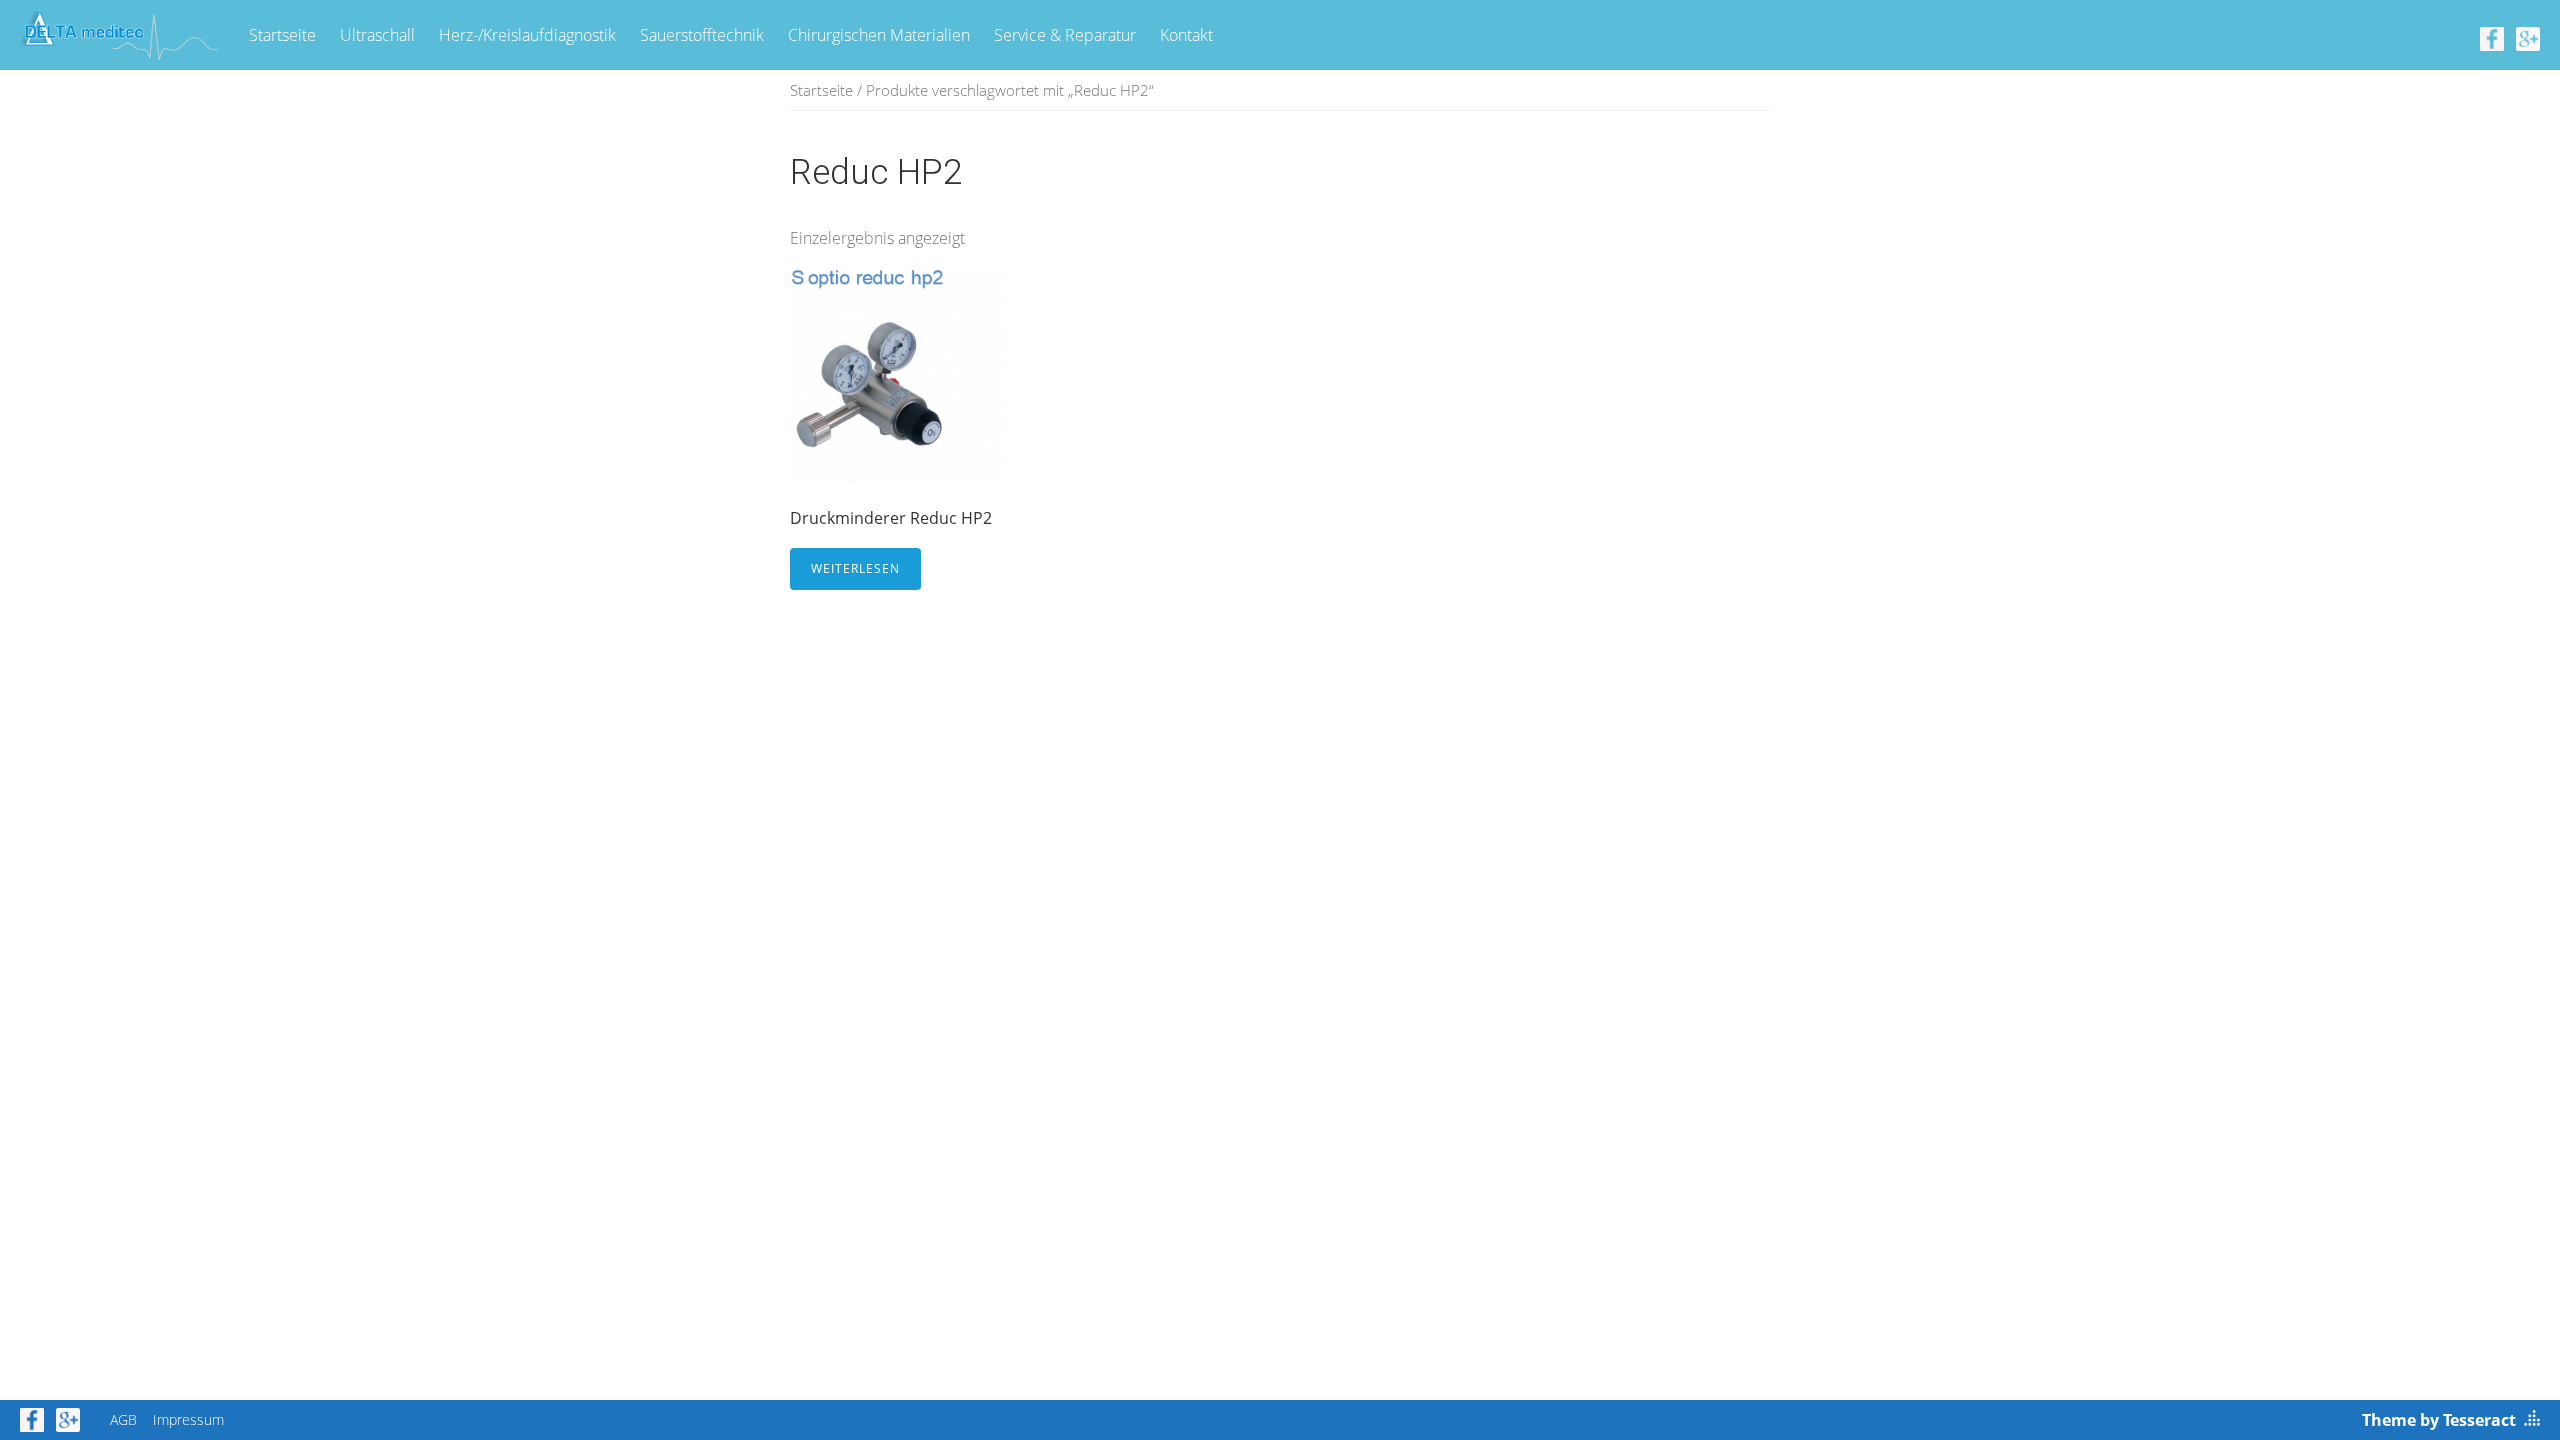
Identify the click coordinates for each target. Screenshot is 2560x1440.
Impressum (188, 1419)
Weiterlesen (855, 568)
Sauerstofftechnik (702, 35)
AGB (123, 1419)
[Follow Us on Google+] (2528, 37)
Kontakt (1186, 35)
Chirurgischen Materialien (879, 35)
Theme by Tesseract (2439, 1420)
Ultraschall (377, 35)
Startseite (282, 35)
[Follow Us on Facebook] (2492, 37)
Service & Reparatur (1065, 35)
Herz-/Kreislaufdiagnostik (527, 35)
